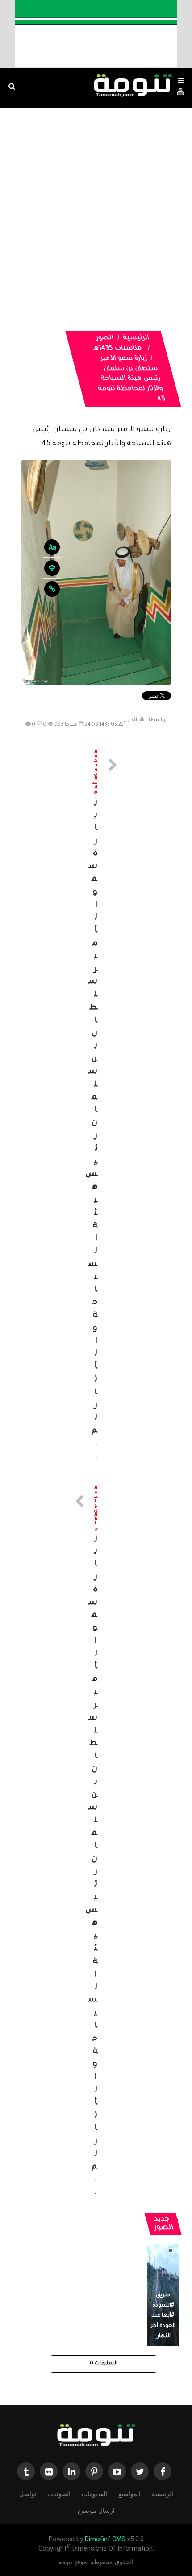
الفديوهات (94, 2494)
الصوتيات (59, 2494)
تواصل (28, 2494)
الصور (105, 338)
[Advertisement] (96, 208)
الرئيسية (137, 338)
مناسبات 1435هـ (118, 349)
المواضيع (129, 2494)
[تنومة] (96, 2436)
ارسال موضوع (96, 2511)
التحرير (131, 720)
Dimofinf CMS (105, 2539)
